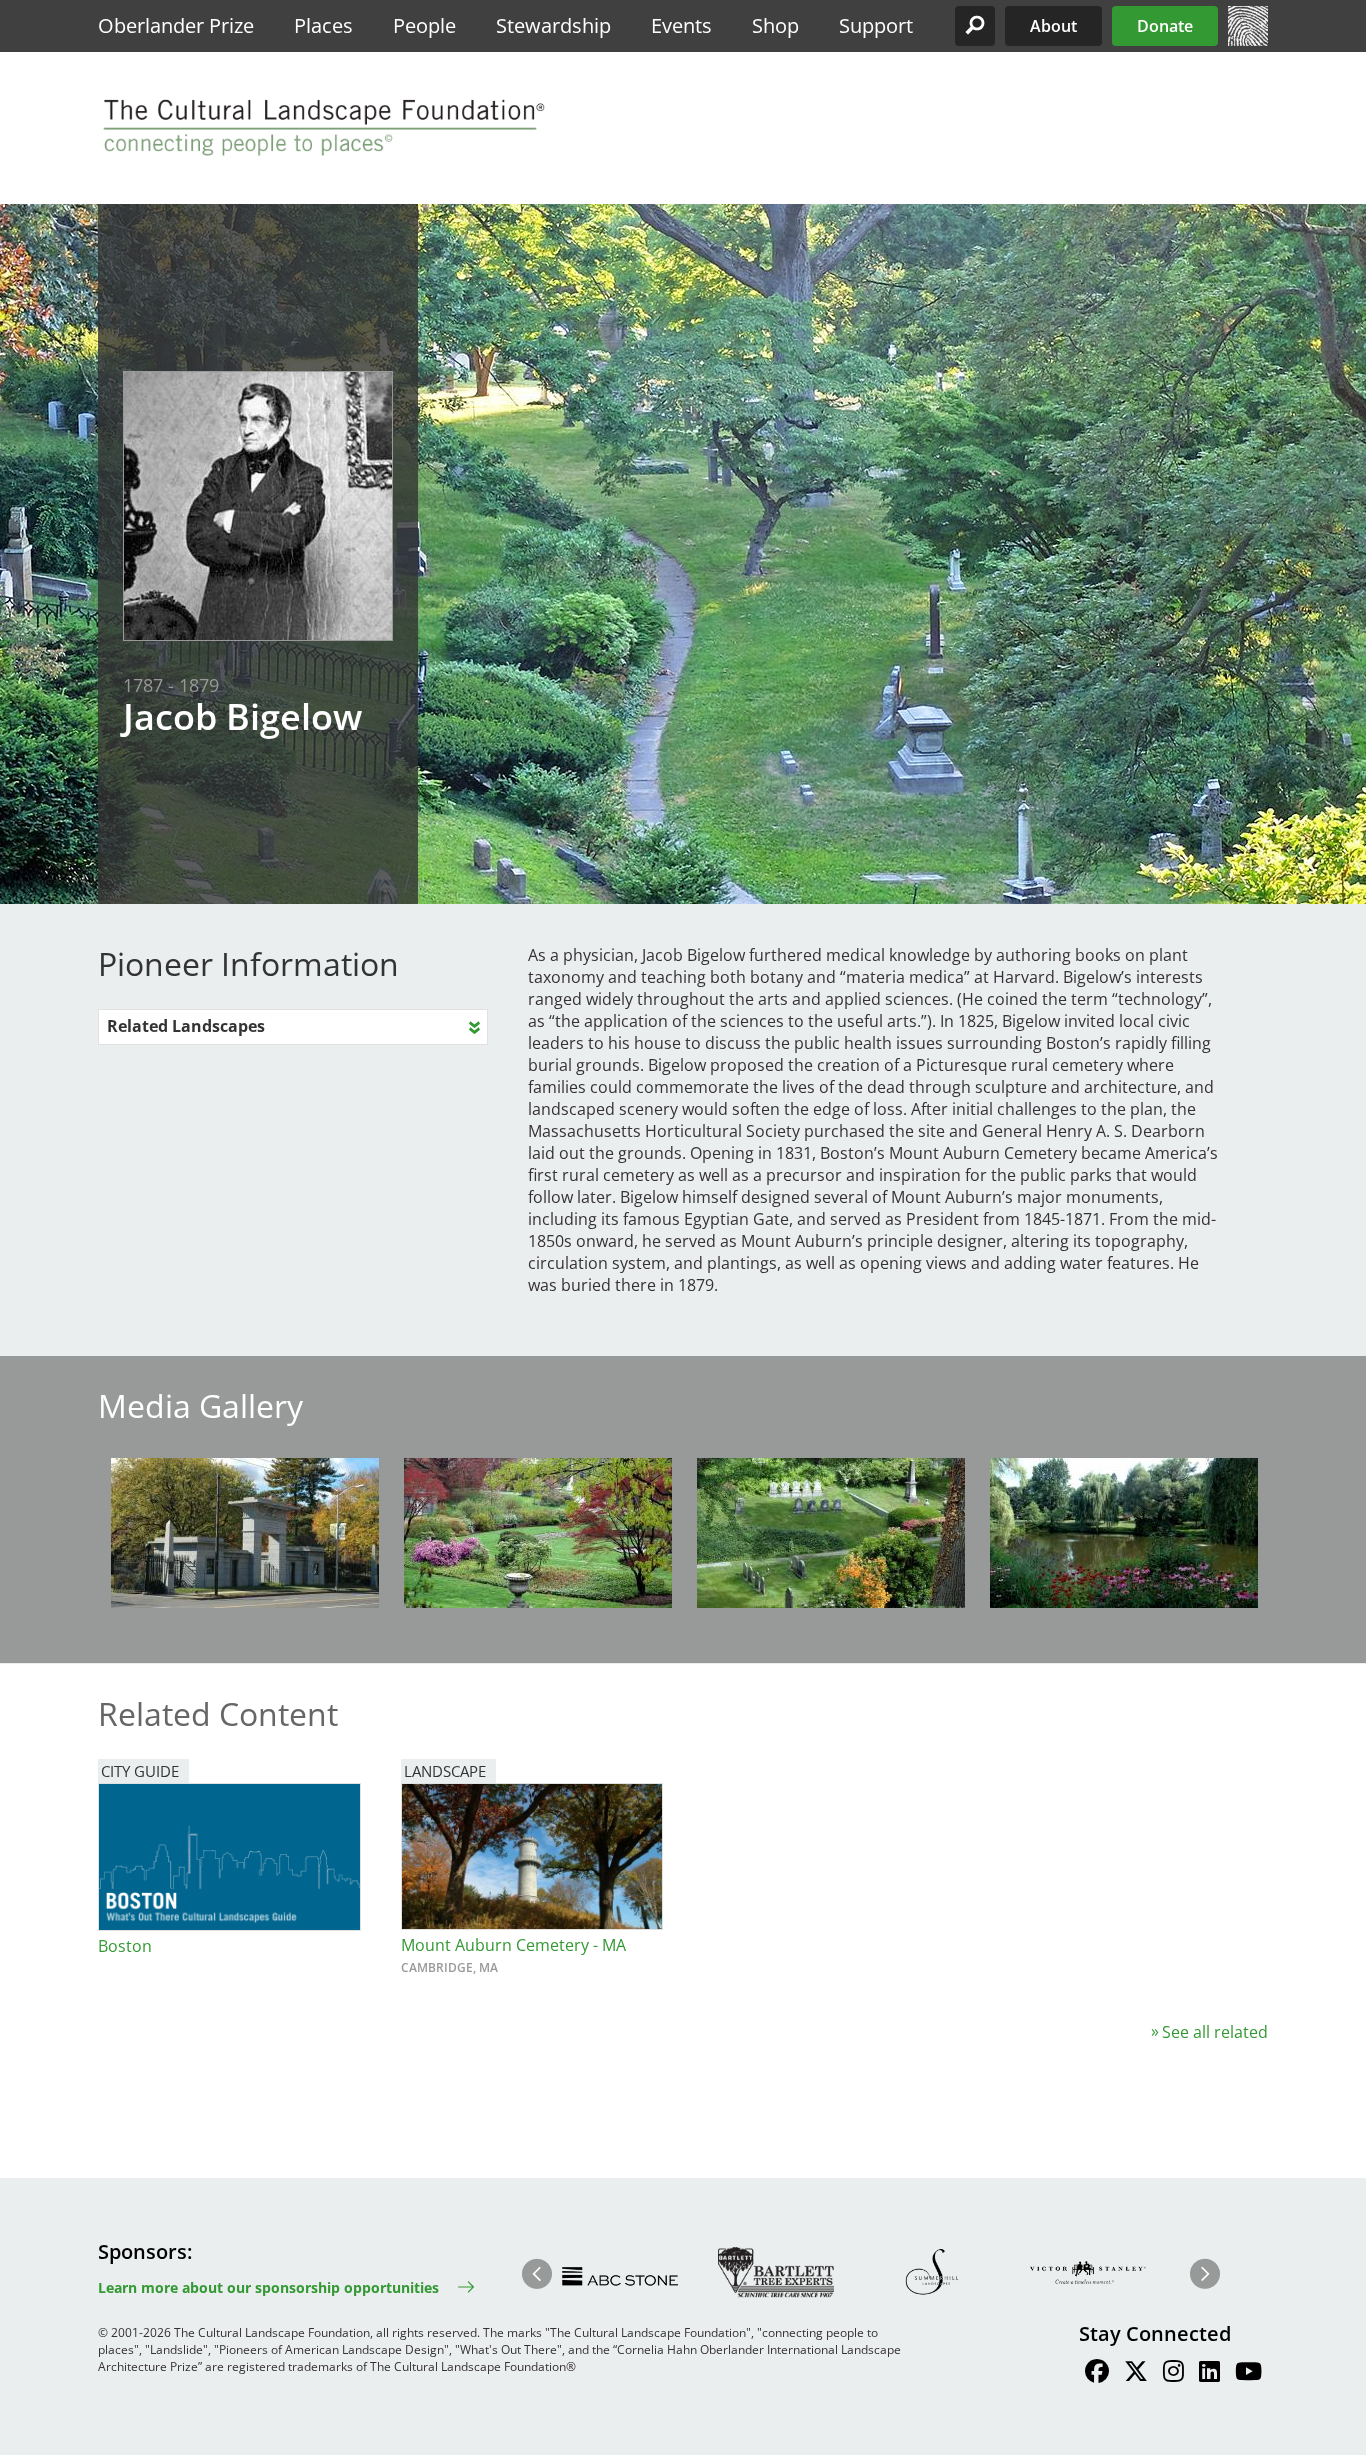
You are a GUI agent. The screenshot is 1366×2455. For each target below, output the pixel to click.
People (424, 25)
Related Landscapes (186, 1026)
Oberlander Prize (176, 25)
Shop (775, 25)
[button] (975, 26)
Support (876, 25)
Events (681, 25)
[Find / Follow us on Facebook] (1097, 2374)
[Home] (1248, 40)
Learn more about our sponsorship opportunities (268, 2287)
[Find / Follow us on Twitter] (1136, 2374)
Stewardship (553, 25)
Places (323, 25)
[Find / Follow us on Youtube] (1248, 2374)
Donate (1165, 26)
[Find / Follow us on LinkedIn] (1209, 2374)
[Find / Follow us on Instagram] (1173, 2374)
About (1053, 26)
